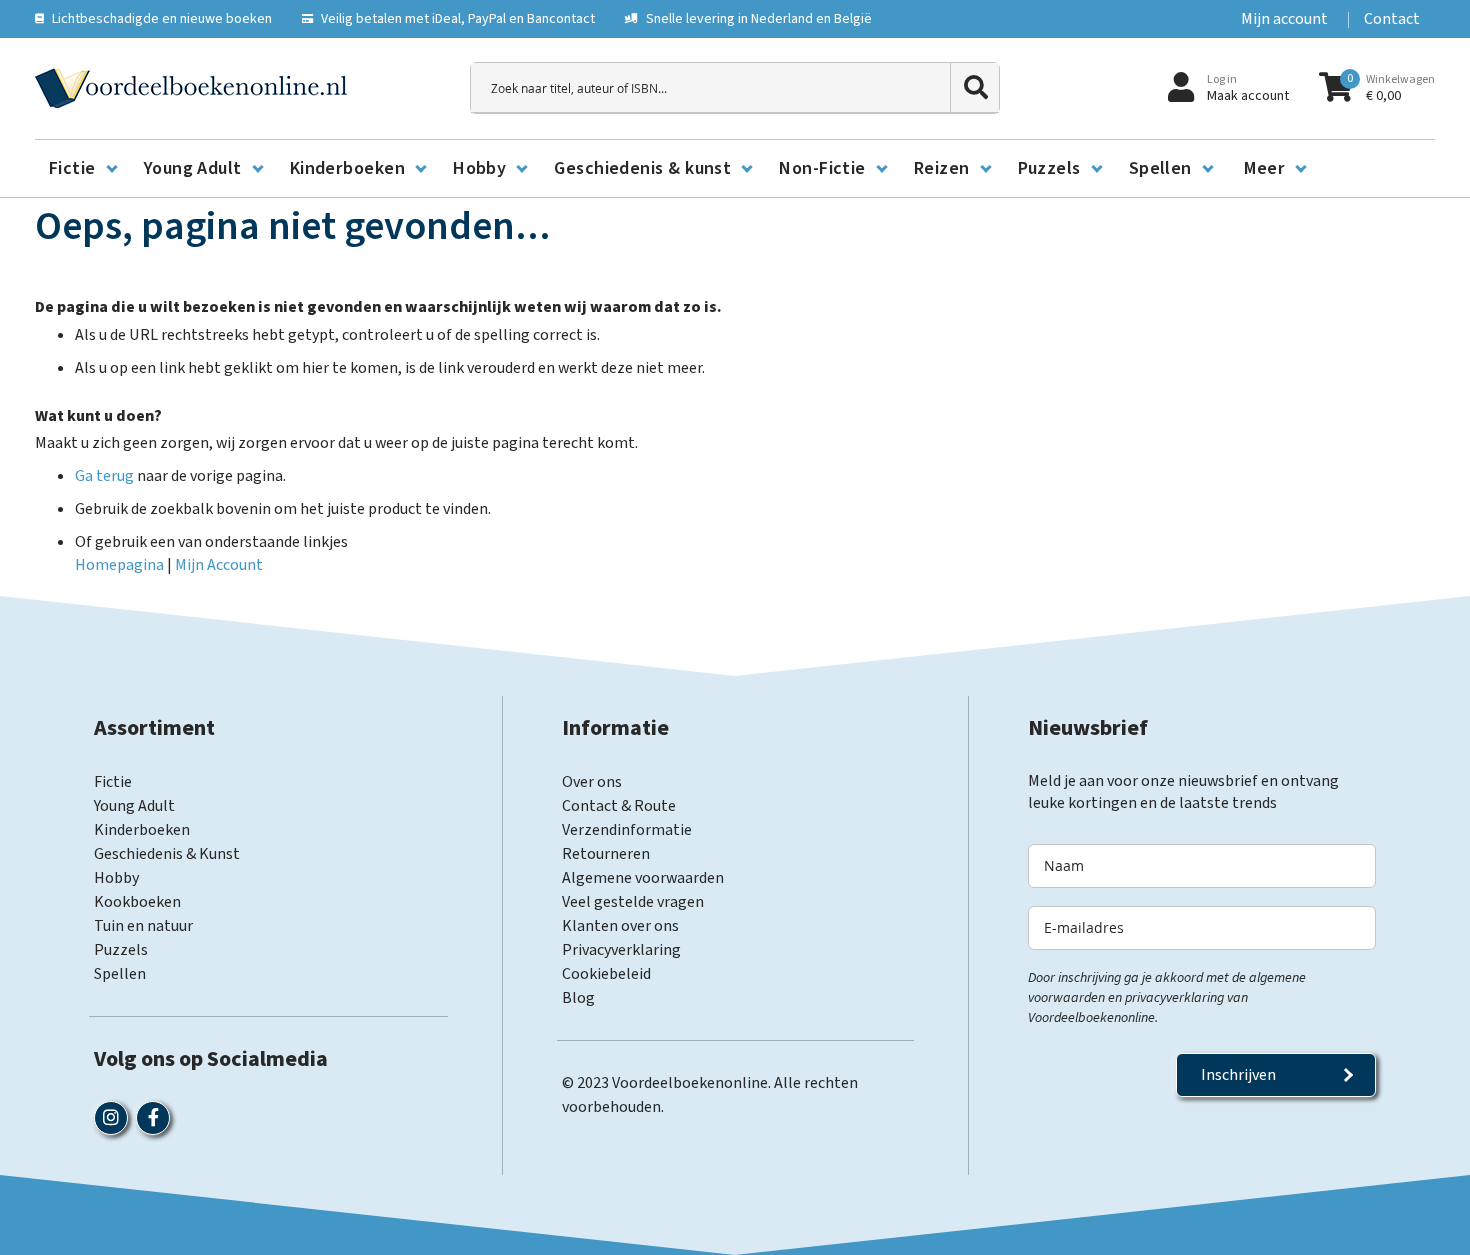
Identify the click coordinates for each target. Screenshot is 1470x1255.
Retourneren (606, 854)
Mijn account (1284, 19)
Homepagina (119, 565)
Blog (578, 998)
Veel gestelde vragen (633, 902)
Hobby (116, 878)
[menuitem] (82, 169)
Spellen (120, 974)
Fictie (113, 782)
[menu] (735, 169)
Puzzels (121, 950)
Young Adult (134, 806)
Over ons (592, 782)
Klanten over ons (620, 926)
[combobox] (735, 88)
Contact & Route (619, 806)
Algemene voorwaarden (643, 878)
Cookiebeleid (606, 974)
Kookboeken (137, 902)
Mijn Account (219, 565)
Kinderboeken (142, 830)
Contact (1392, 19)
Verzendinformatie (627, 830)
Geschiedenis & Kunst (167, 854)
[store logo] (191, 88)
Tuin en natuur (143, 926)
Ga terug (104, 476)
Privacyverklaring (621, 950)
